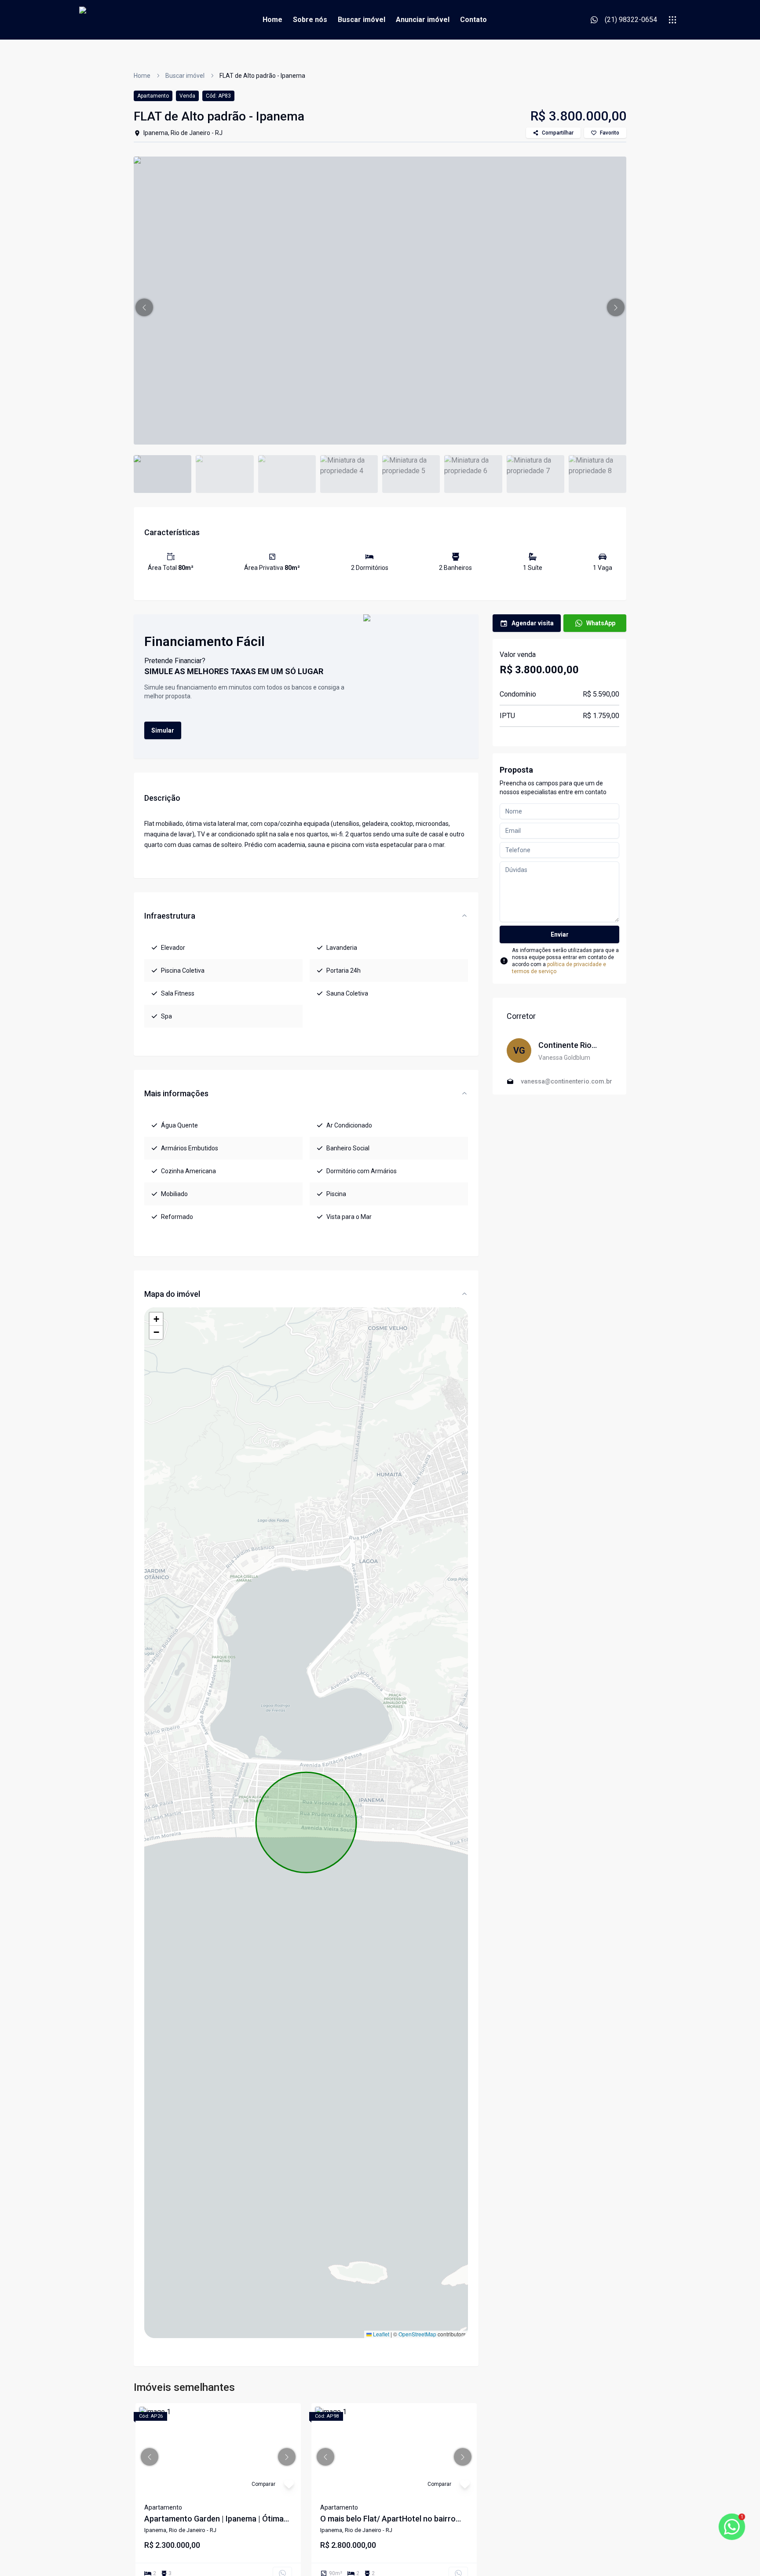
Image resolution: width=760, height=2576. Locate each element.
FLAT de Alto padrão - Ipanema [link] (262, 76)
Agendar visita (533, 623)
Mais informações (176, 1093)
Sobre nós (310, 20)
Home (272, 20)
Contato (473, 20)
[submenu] (672, 20)
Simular (163, 730)
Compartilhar (558, 133)
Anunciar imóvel (423, 20)
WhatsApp (601, 623)
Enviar (560, 934)
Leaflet (380, 2334)
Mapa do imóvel (172, 1294)
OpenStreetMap (417, 2334)
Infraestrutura (170, 916)
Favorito (610, 133)
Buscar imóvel (362, 20)
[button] (144, 307)
